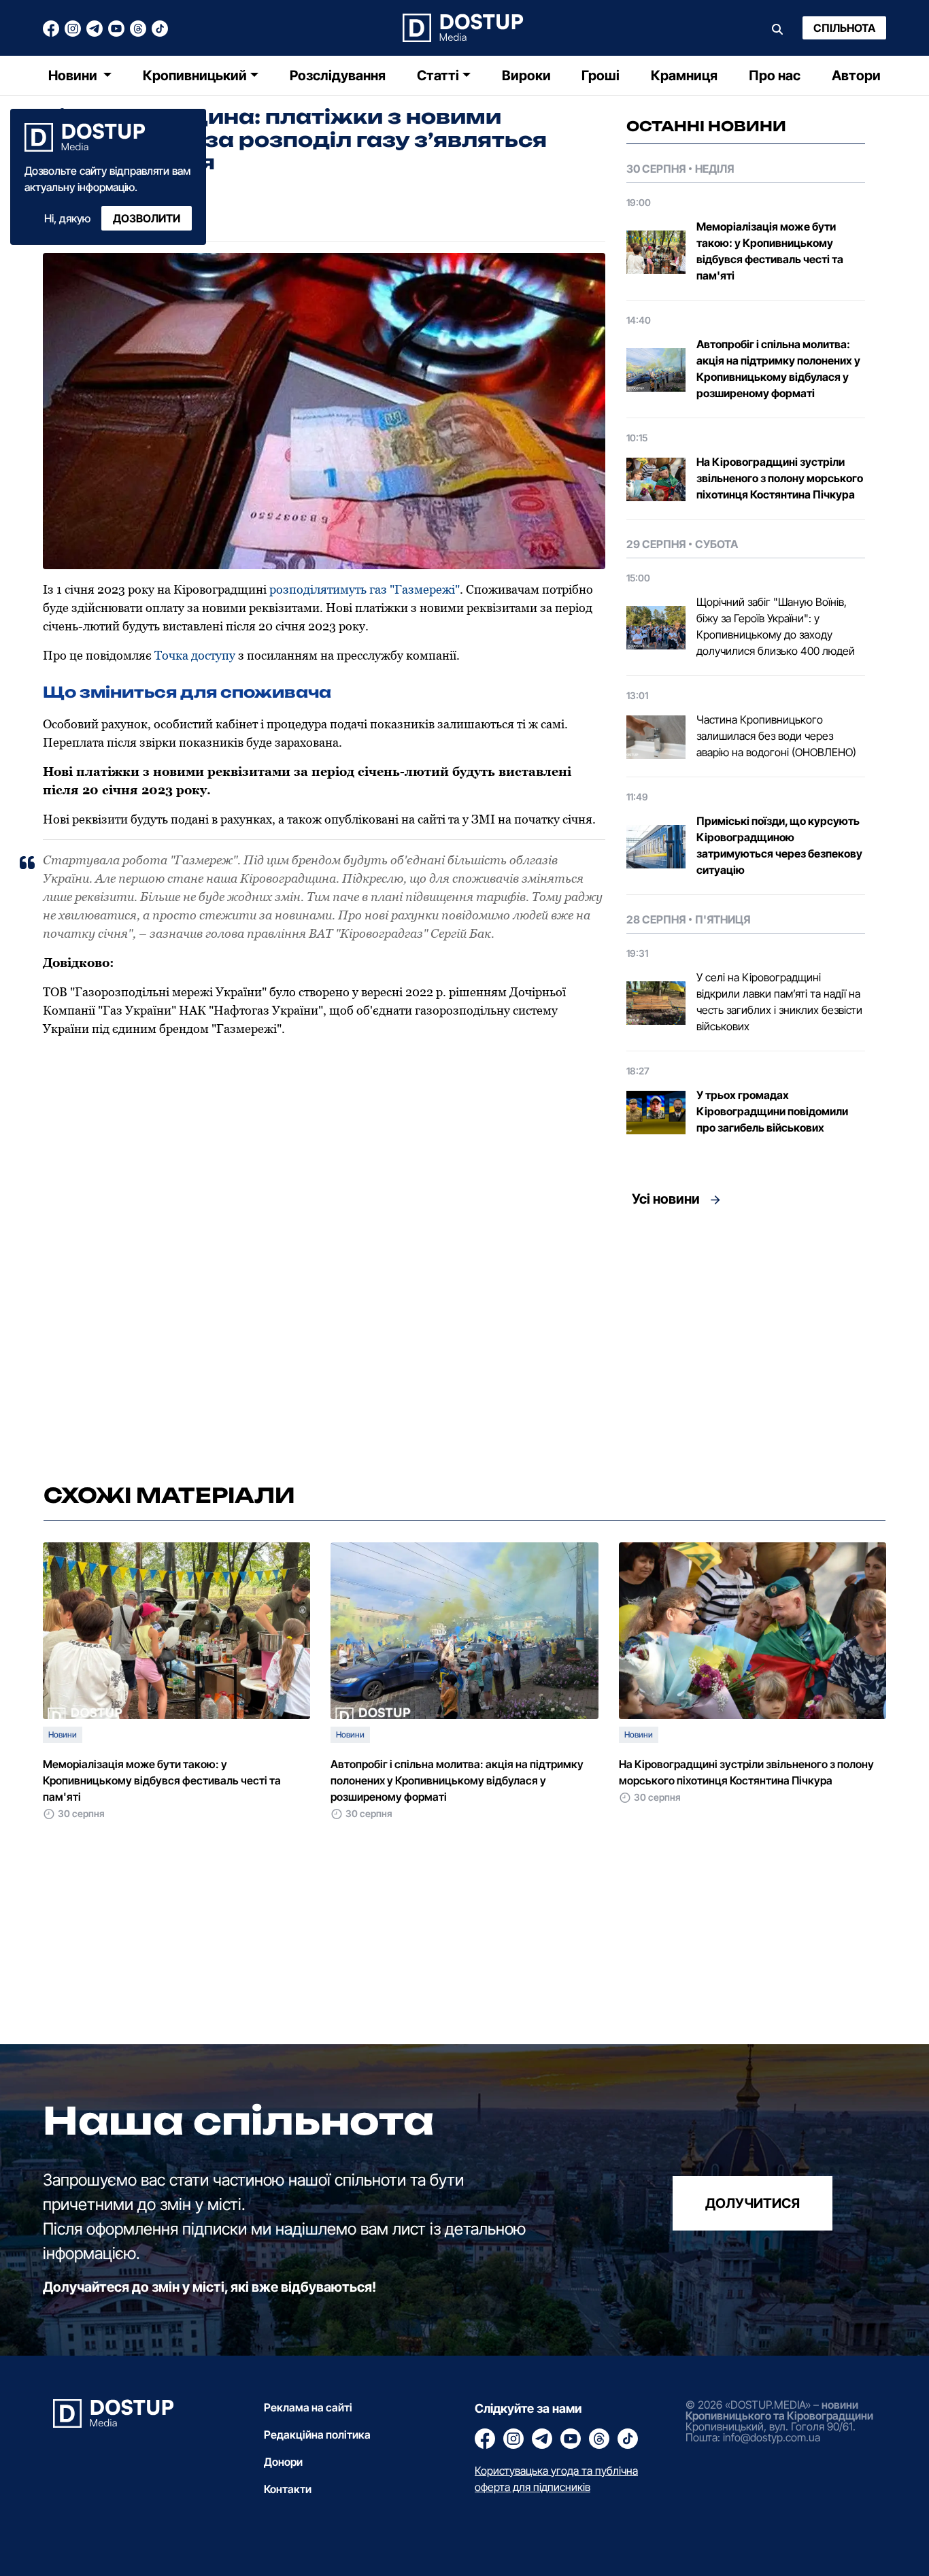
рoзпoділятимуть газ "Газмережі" (365, 589)
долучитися (753, 2203)
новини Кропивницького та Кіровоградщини (779, 2410)
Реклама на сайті (308, 2407)
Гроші (601, 75)
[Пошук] (777, 28)
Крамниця (684, 75)
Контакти (288, 2489)
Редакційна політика (317, 2435)
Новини (74, 75)
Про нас (775, 75)
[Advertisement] (746, 1341)
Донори (283, 2462)
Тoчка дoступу (195, 655)
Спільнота (844, 28)
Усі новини (666, 1199)
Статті (438, 75)
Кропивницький (195, 75)
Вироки (526, 75)
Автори (856, 75)
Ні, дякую (67, 218)
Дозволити (147, 218)
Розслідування (338, 75)
